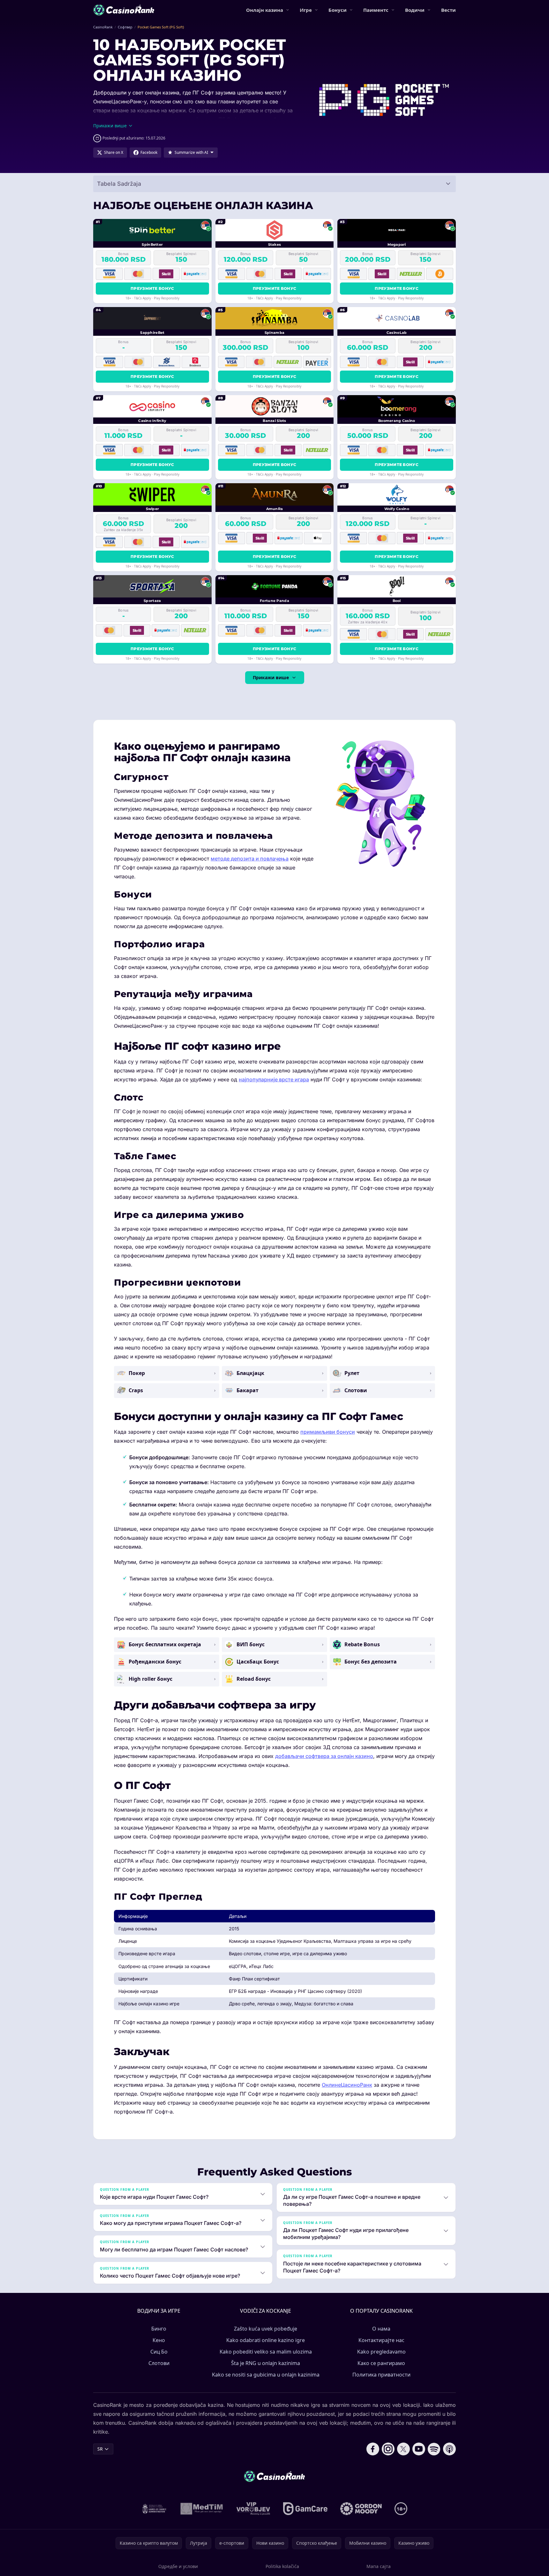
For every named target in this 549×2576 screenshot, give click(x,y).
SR (100, 2449)
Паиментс (376, 10)
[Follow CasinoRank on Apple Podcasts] (449, 2449)
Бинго (159, 2329)
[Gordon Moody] (361, 2509)
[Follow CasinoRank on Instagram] (388, 2449)
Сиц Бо (159, 2352)
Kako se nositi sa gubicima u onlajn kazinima (266, 2375)
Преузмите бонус (152, 288)
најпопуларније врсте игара (274, 1079)
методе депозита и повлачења (250, 859)
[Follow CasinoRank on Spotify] (434, 2449)
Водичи (415, 10)
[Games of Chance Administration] (154, 2509)
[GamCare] (305, 2509)
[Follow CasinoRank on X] (403, 2449)
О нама (381, 2329)
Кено (159, 2340)
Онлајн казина (265, 10)
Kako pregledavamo (381, 2352)
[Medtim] (202, 2509)
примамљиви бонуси (328, 1432)
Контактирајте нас (381, 2340)
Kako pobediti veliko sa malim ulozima (266, 2352)
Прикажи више (271, 677)
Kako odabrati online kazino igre (266, 2340)
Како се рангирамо (381, 2363)
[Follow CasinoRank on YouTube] (419, 2449)
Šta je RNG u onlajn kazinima (266, 2363)
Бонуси (338, 10)
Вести (448, 10)
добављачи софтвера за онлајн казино (324, 1756)
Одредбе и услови (178, 2566)
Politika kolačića (282, 2566)
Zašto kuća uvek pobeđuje (266, 2329)
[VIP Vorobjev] (253, 2509)
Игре (306, 10)
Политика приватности (381, 2375)
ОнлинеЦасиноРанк (347, 2085)
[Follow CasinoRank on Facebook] (373, 2449)
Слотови (159, 2363)
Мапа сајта (379, 2566)
